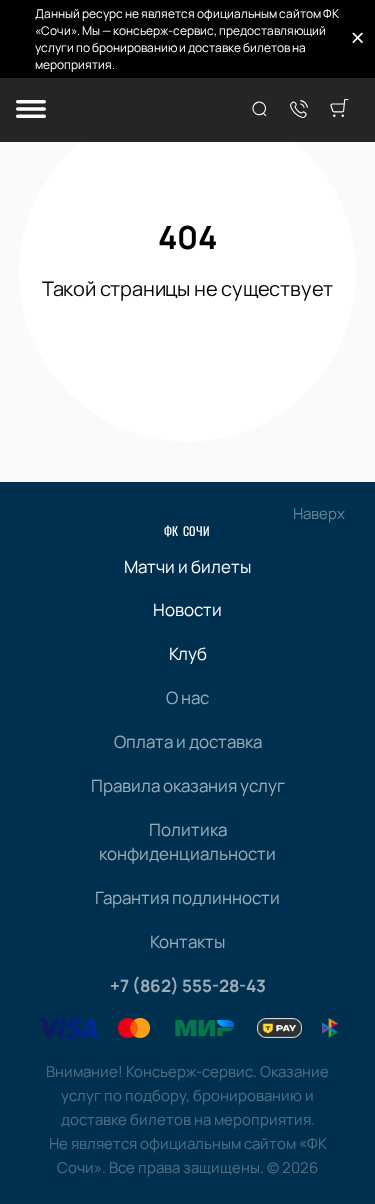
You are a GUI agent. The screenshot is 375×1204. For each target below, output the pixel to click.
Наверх (319, 513)
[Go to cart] (339, 110)
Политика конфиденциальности (187, 841)
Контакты (187, 941)
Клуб (188, 653)
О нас (187, 697)
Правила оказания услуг (188, 785)
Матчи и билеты (187, 566)
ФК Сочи (187, 530)
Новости (187, 609)
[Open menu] (31, 110)
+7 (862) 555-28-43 (188, 985)
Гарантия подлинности (187, 897)
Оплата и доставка (188, 741)
